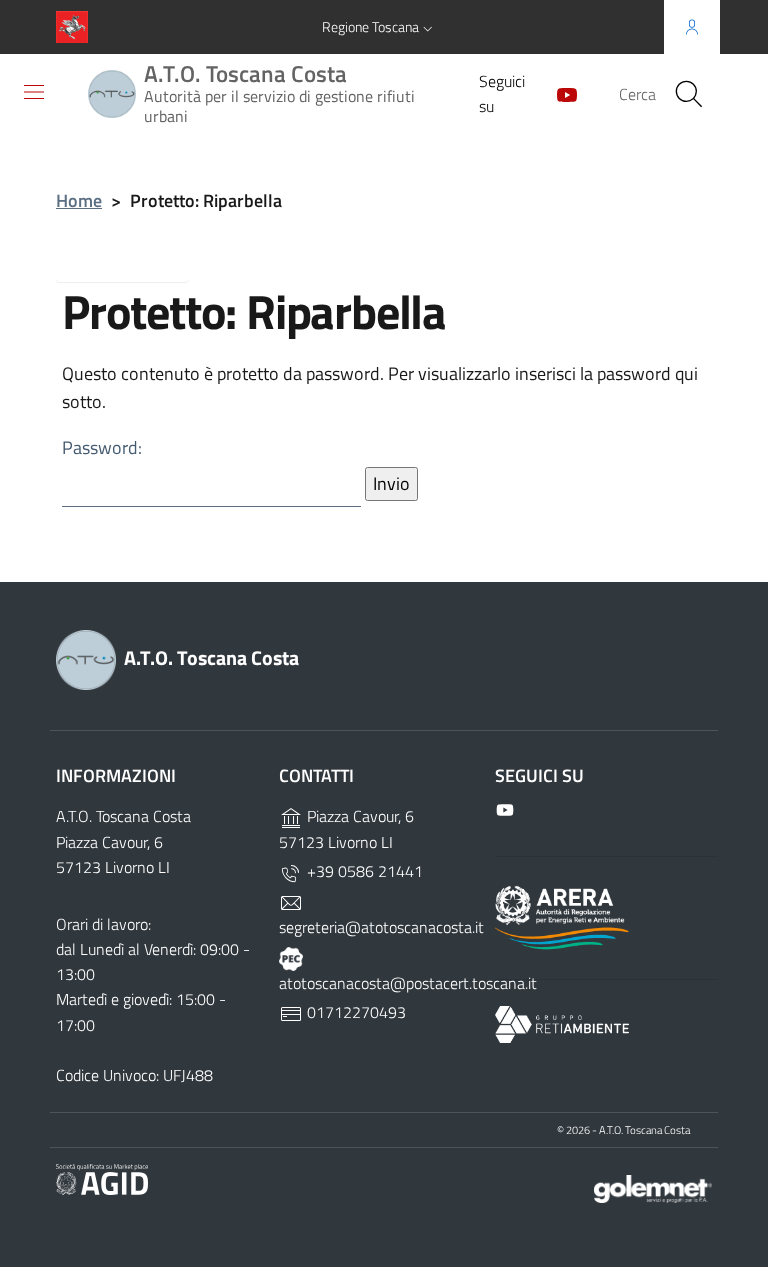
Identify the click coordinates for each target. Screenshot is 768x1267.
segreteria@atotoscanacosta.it (381, 927)
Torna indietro (138, 259)
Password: (102, 447)
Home (79, 200)
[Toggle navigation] (34, 92)
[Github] (559, 93)
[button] (379, 27)
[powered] (653, 1187)
